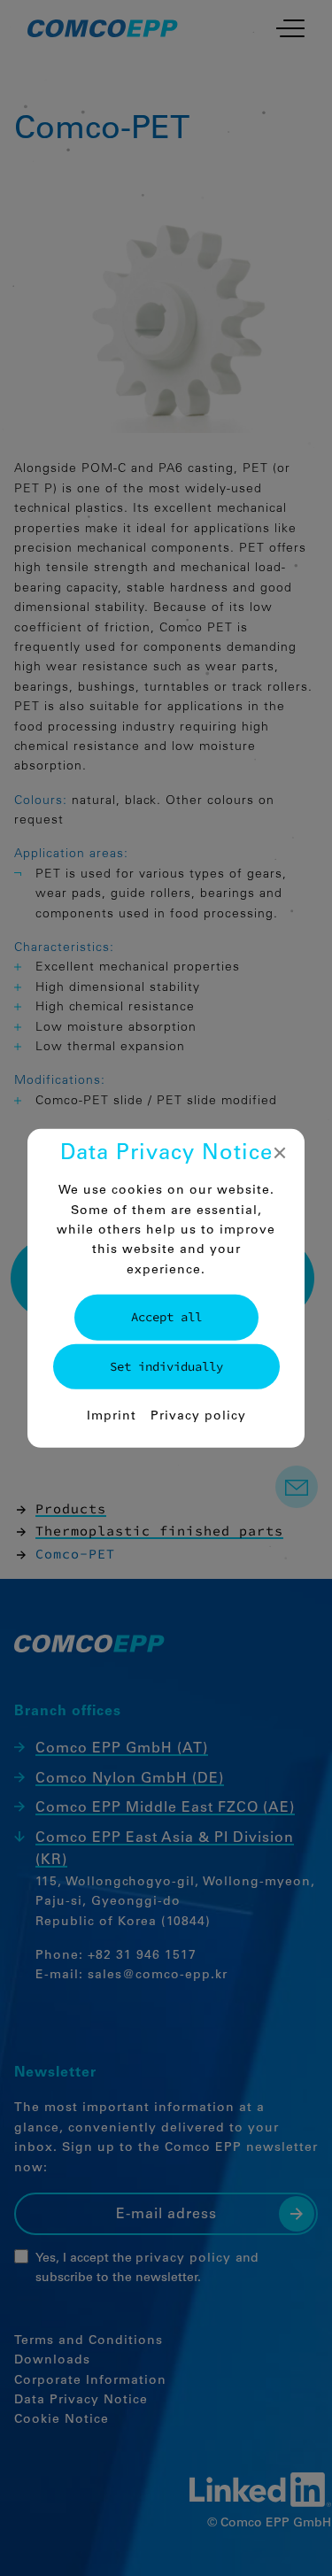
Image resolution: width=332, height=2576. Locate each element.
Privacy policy (198, 1417)
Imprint (112, 1417)
